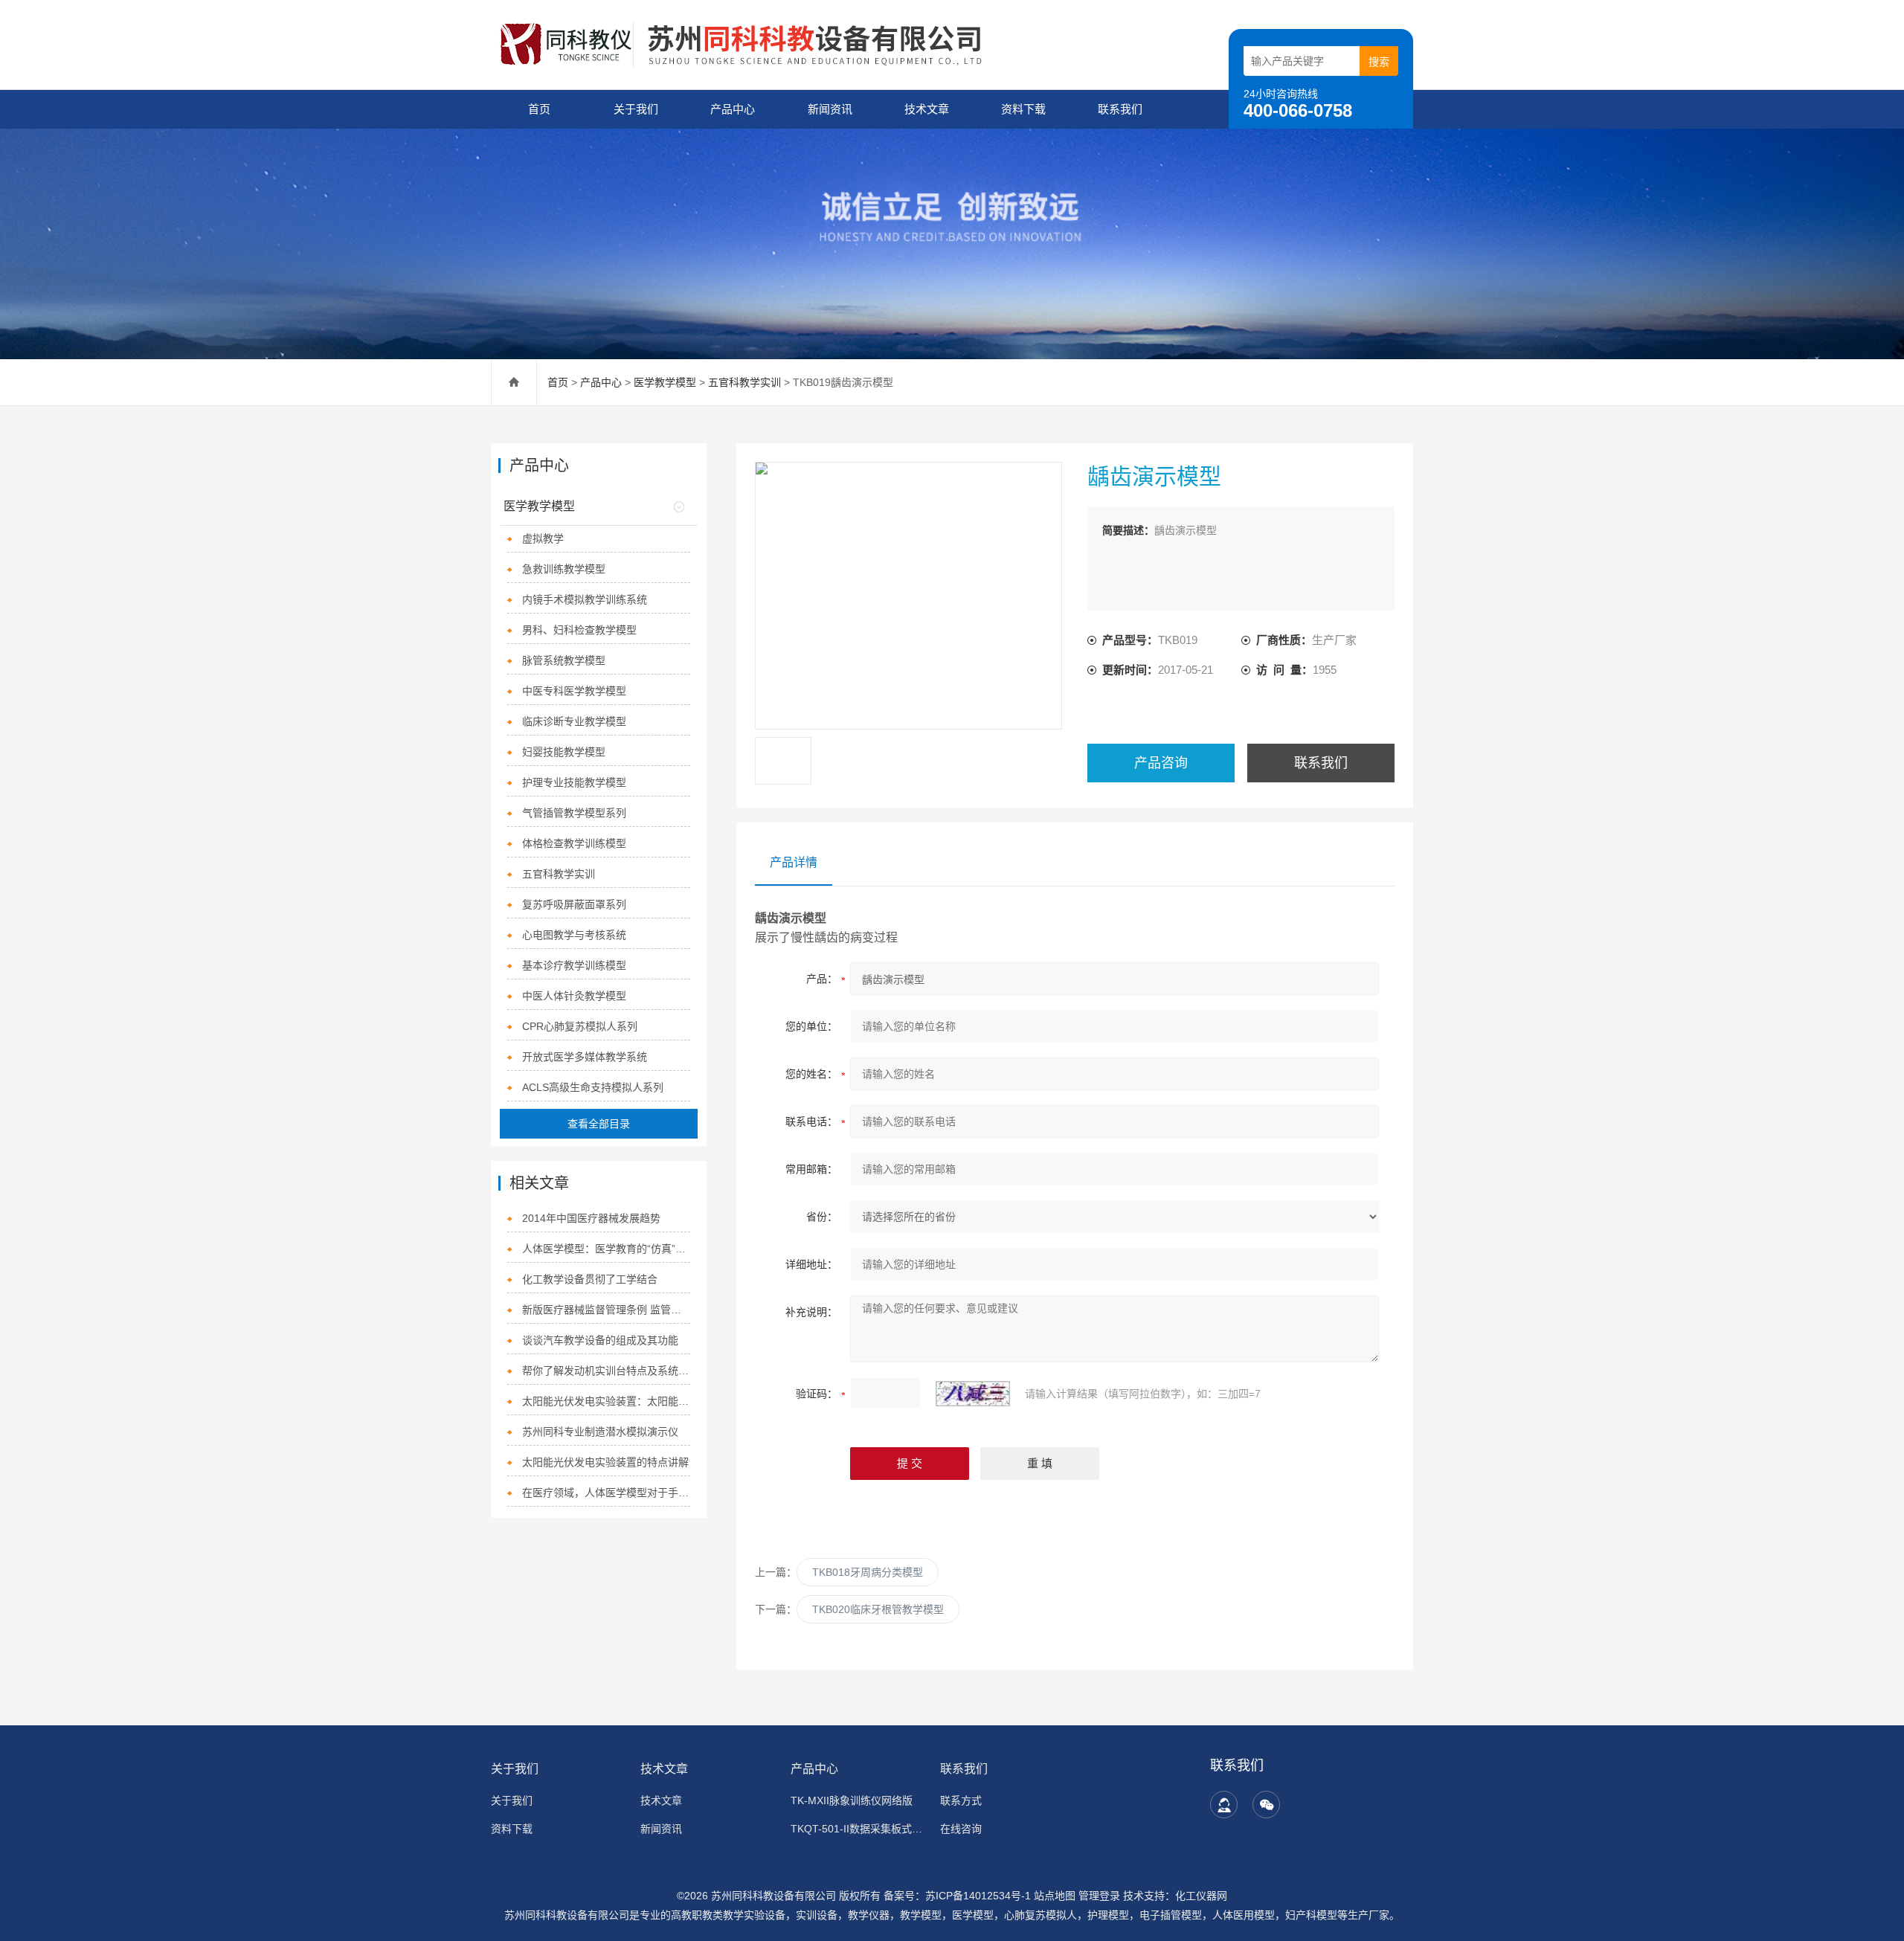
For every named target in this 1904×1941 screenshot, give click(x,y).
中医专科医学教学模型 (574, 691)
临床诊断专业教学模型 (574, 721)
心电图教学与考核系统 (574, 935)
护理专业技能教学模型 (574, 782)
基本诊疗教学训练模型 (574, 965)
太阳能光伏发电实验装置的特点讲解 (605, 1462)
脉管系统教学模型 (564, 660)
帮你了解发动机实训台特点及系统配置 (607, 1371)
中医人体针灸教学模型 (574, 996)
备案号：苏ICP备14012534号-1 (957, 1896)
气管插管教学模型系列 (574, 813)
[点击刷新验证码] (973, 1394)
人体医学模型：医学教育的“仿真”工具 (607, 1249)
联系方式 (961, 1800)
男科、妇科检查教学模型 (579, 630)
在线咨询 (961, 1829)
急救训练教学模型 (564, 569)
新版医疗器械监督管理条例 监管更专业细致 (607, 1310)
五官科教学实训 (744, 382)
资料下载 (1023, 109)
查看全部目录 (599, 1124)
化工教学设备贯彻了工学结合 (590, 1279)
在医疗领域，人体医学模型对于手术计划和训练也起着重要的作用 (607, 1493)
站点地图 (1055, 1896)
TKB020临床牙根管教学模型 (878, 1609)
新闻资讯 (830, 109)
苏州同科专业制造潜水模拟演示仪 (600, 1432)
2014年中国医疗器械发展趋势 (591, 1218)
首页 (539, 109)
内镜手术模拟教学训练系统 (585, 599)
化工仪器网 (1201, 1896)
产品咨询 (1161, 763)
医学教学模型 (665, 382)
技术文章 (927, 109)
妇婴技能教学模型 (564, 752)
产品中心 (733, 109)
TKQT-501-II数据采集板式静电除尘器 (856, 1829)
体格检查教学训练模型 (574, 843)
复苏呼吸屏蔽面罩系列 (574, 904)
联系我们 (1120, 109)
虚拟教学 (543, 538)
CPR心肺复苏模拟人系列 (580, 1026)
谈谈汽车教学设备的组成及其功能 (600, 1340)
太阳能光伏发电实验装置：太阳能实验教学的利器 (607, 1401)
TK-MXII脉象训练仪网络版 (852, 1800)
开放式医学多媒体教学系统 (585, 1057)
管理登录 (1099, 1896)
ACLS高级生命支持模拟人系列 (593, 1087)
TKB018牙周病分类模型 (868, 1572)
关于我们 (636, 109)
